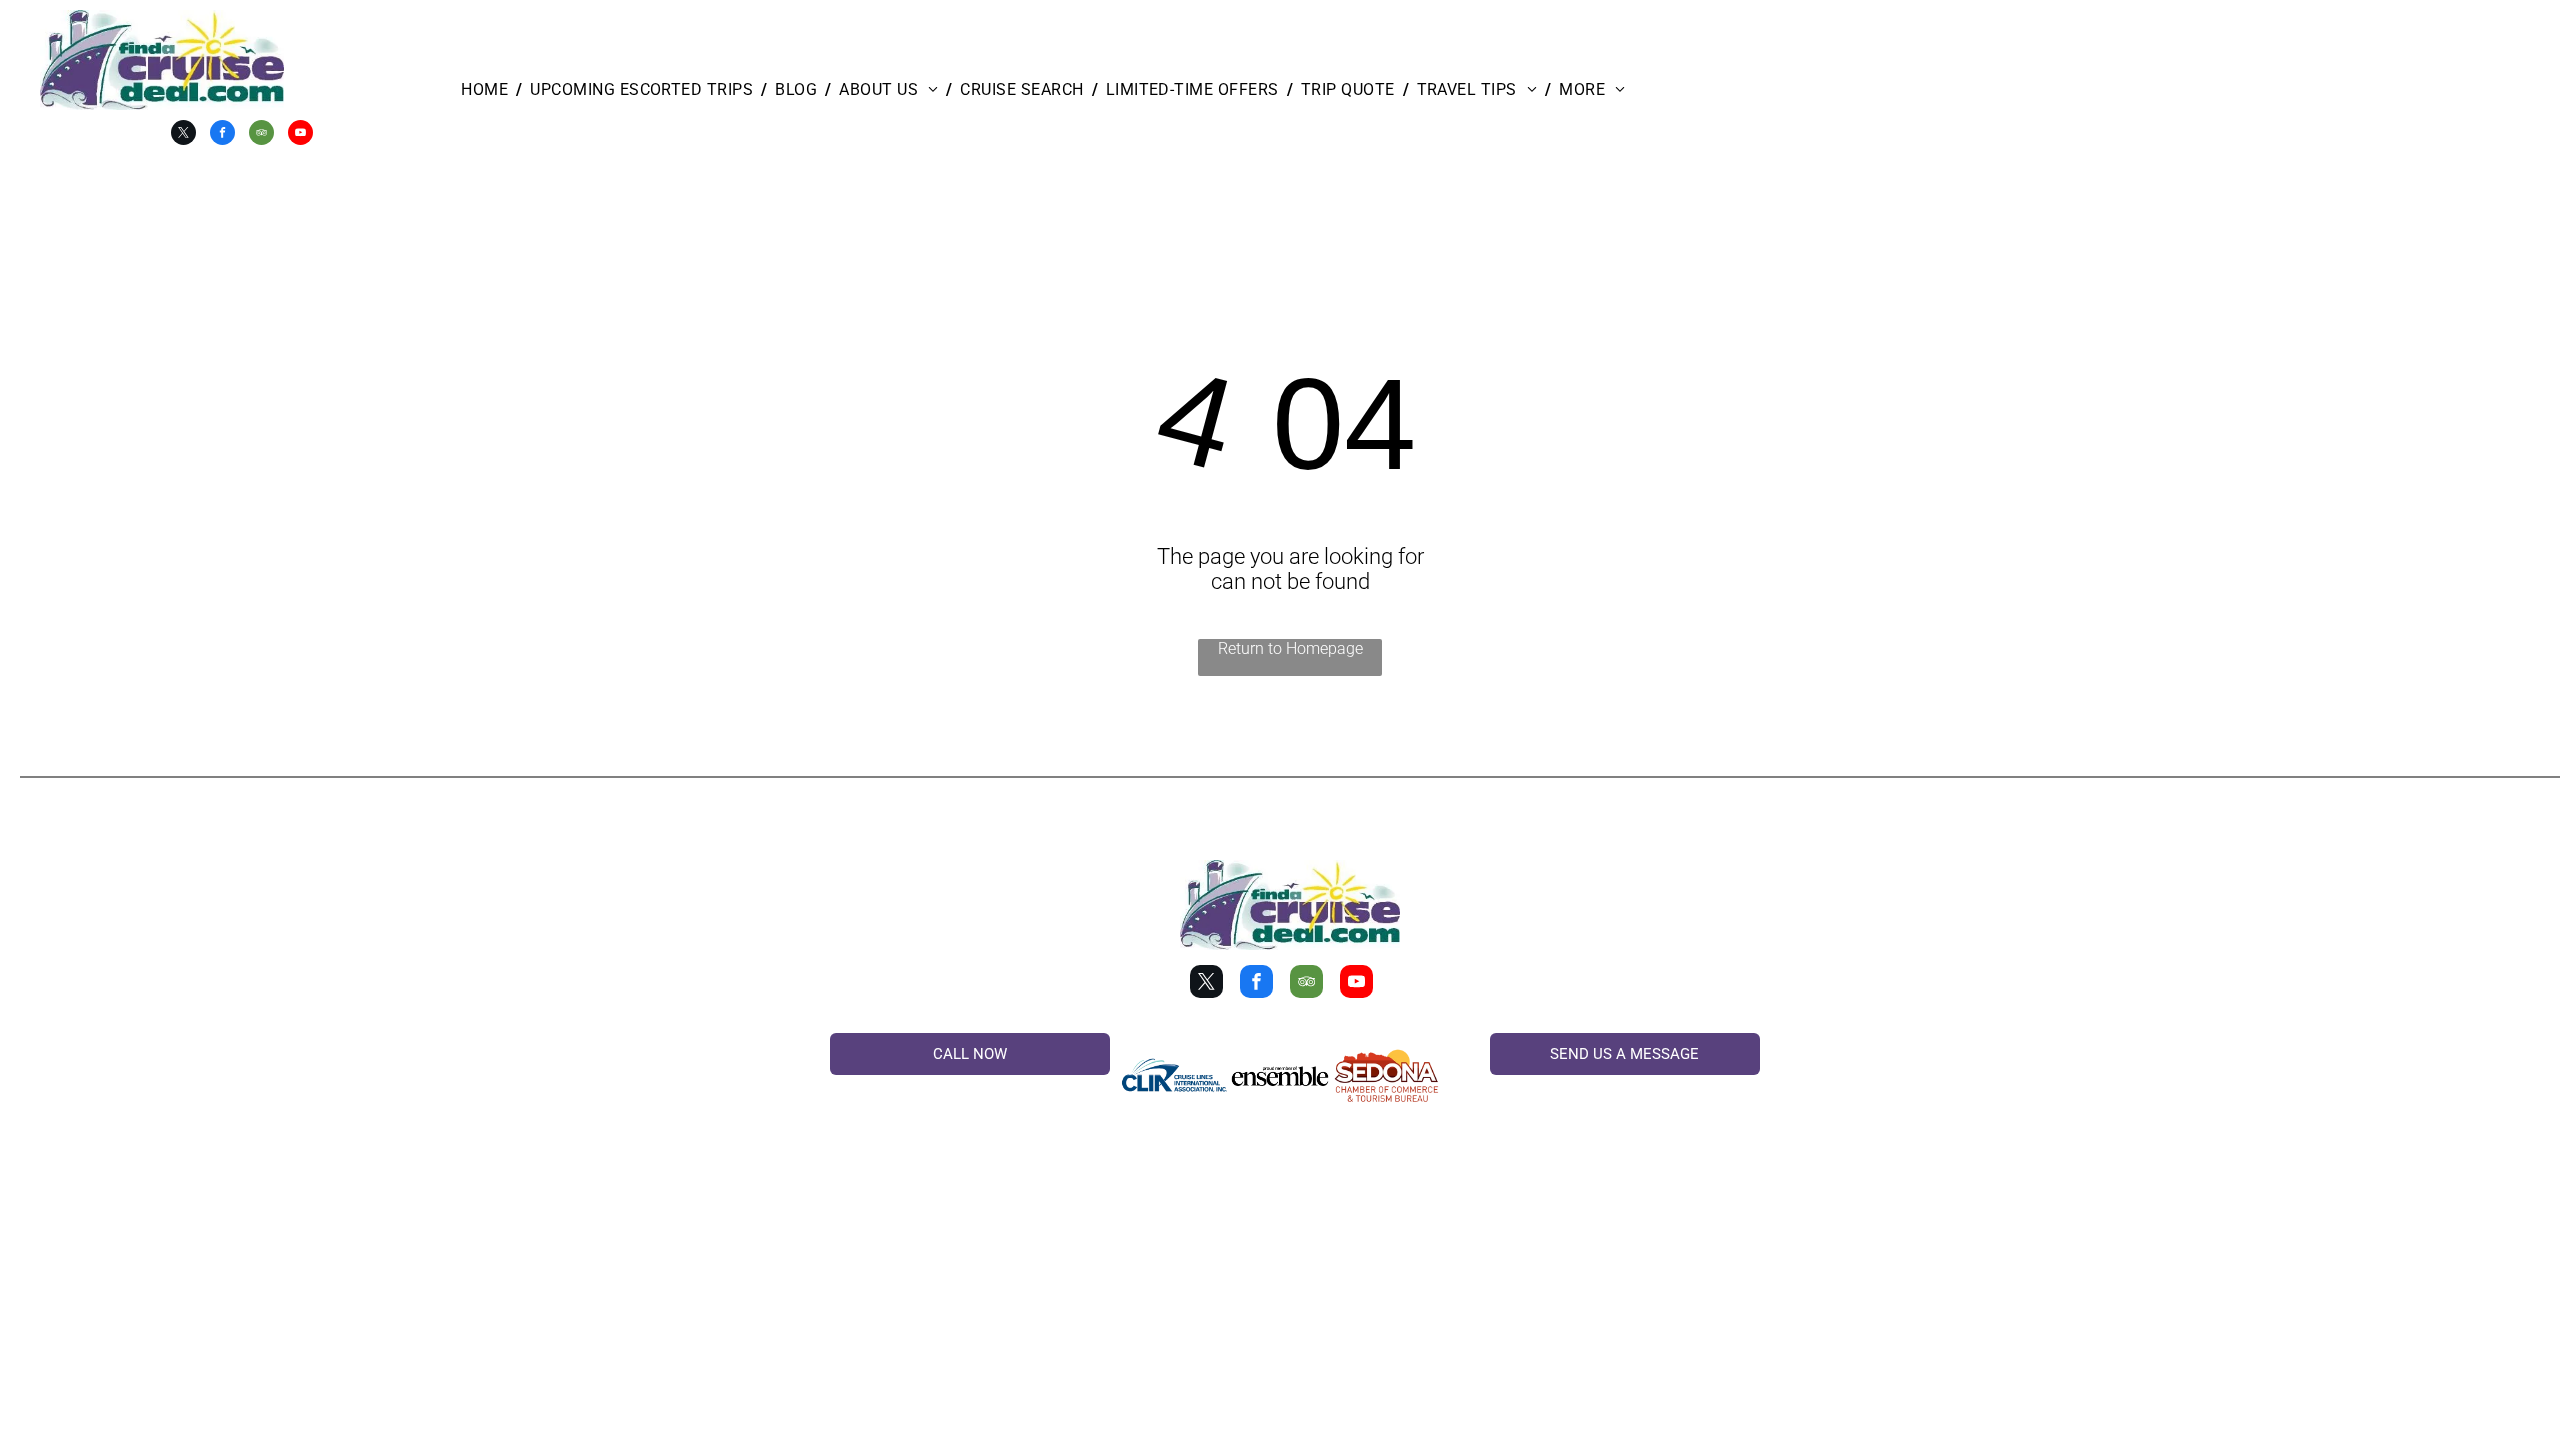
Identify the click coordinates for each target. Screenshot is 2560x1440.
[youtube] (300, 135)
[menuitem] (487, 89)
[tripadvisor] (261, 135)
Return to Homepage (1290, 648)
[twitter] (183, 135)
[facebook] (222, 135)
